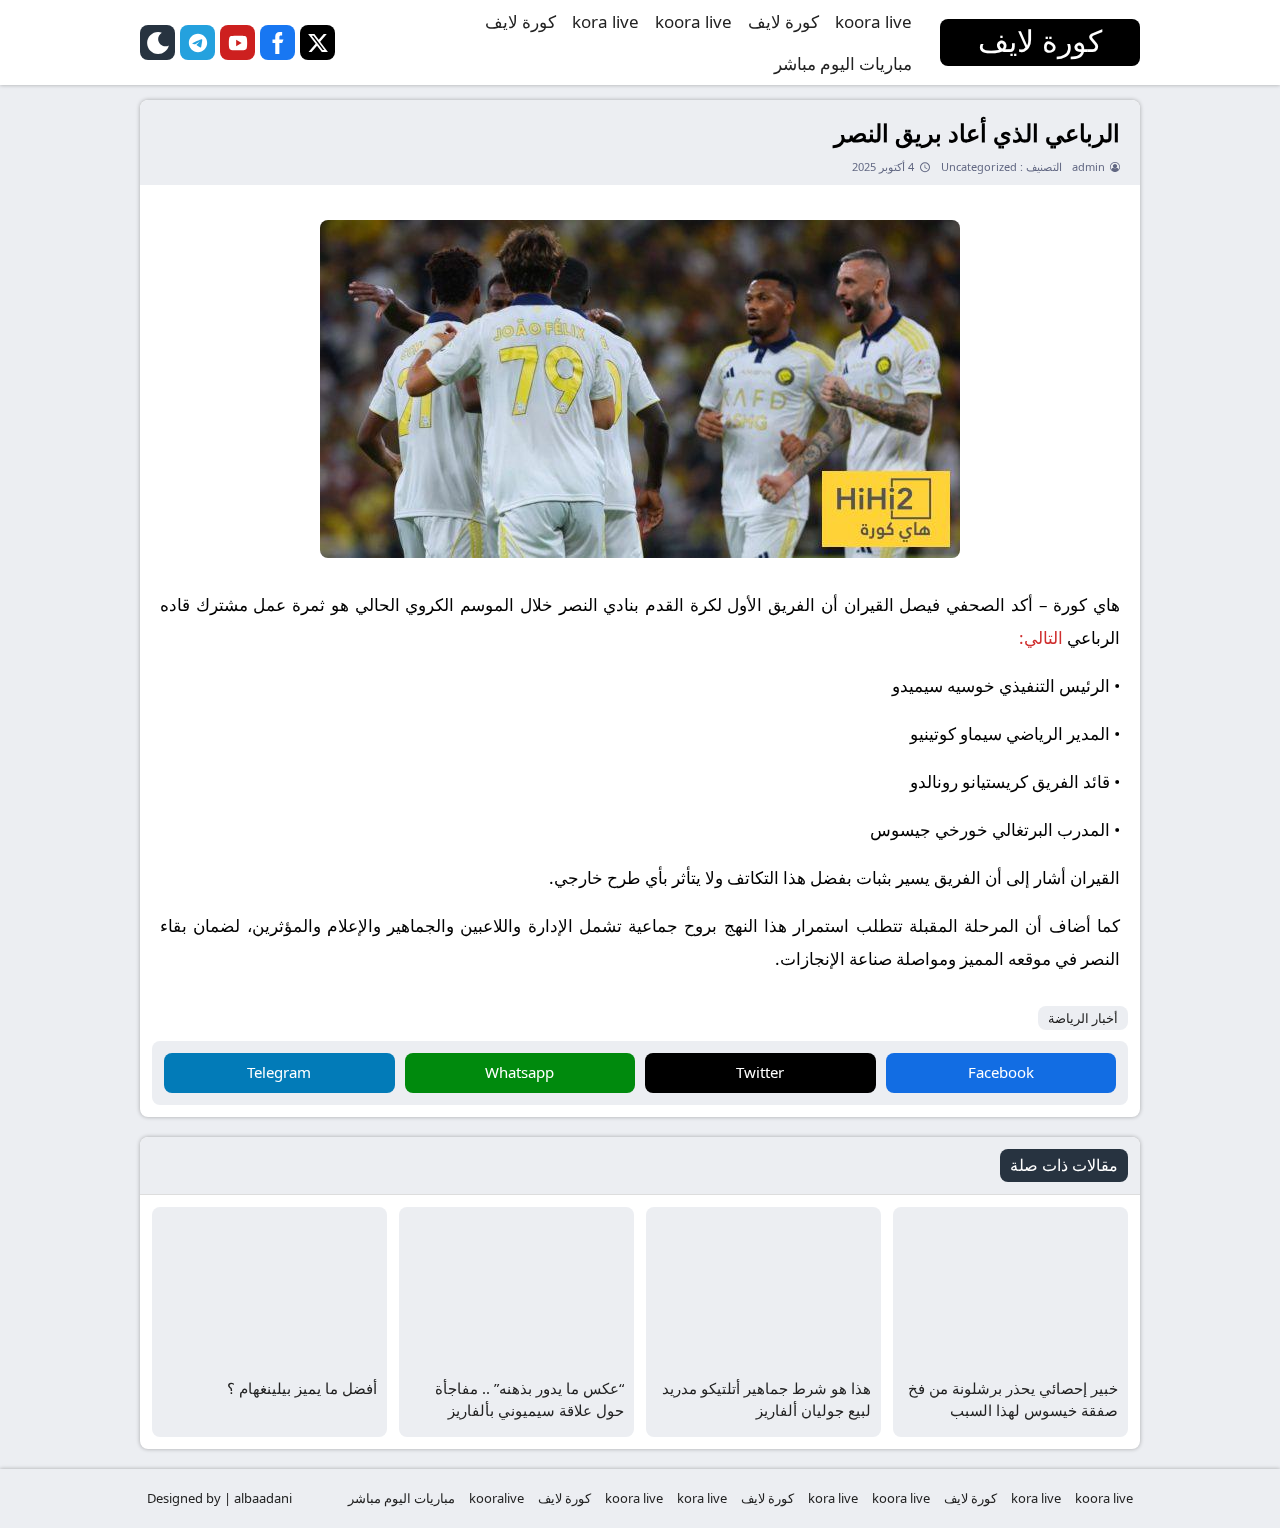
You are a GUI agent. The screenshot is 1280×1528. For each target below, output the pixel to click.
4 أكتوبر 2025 (883, 166)
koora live (873, 21)
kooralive (496, 1498)
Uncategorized (979, 166)
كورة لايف (783, 21)
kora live (605, 21)
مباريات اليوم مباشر (843, 63)
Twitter (760, 1072)
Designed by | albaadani (219, 1498)
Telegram (279, 1072)
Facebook (1001, 1072)
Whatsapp (519, 1072)
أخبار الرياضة (1083, 1018)
